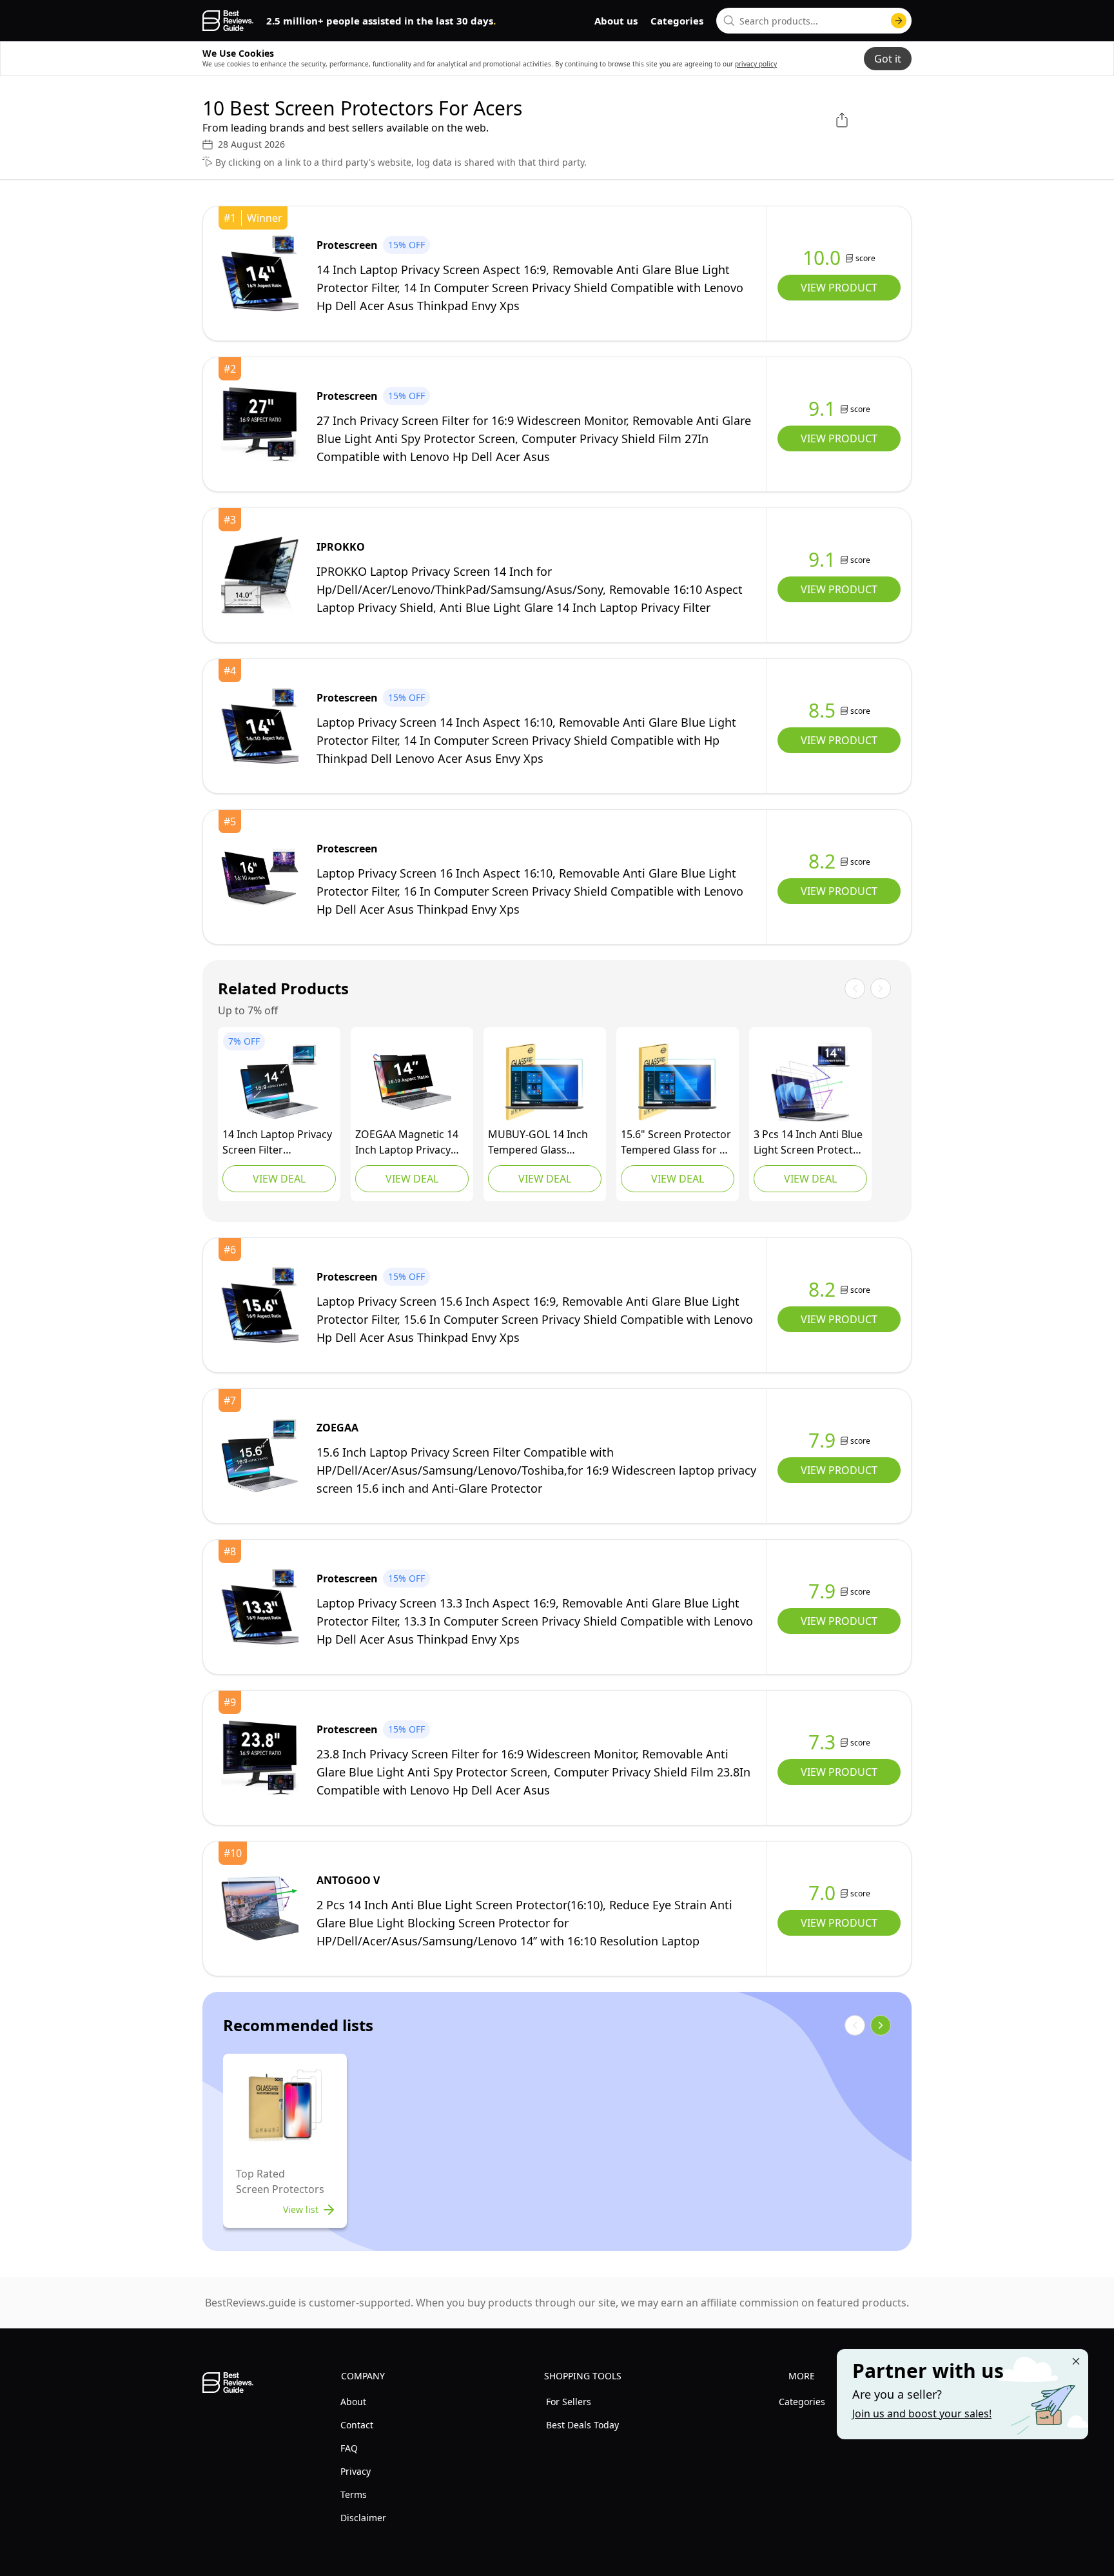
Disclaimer (363, 2518)
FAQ (349, 2448)
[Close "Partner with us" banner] (1076, 2361)
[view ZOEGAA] (279, 1082)
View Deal (279, 1179)
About (353, 2402)
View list (301, 2209)
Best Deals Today (582, 2425)
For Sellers (569, 2402)
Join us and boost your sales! (922, 2414)
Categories (677, 21)
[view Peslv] (810, 1082)
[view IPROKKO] (260, 575)
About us (616, 21)
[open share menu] (842, 120)
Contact (357, 2425)
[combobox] (814, 21)
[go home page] (228, 21)
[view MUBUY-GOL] (545, 1082)
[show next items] (881, 2025)
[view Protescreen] (260, 273)
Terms (354, 2494)
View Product (839, 288)
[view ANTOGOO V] (260, 1909)
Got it (888, 59)
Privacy (356, 2471)
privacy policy (756, 64)
